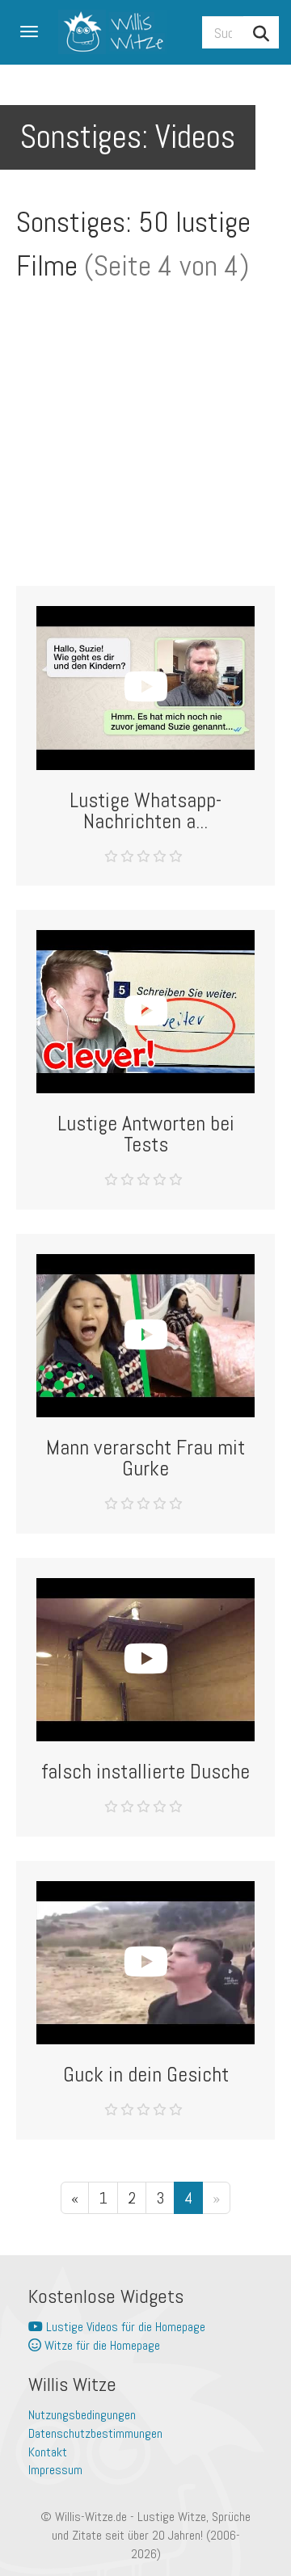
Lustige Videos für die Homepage (124, 2327)
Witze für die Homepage (101, 2345)
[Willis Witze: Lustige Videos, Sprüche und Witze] (107, 32)
